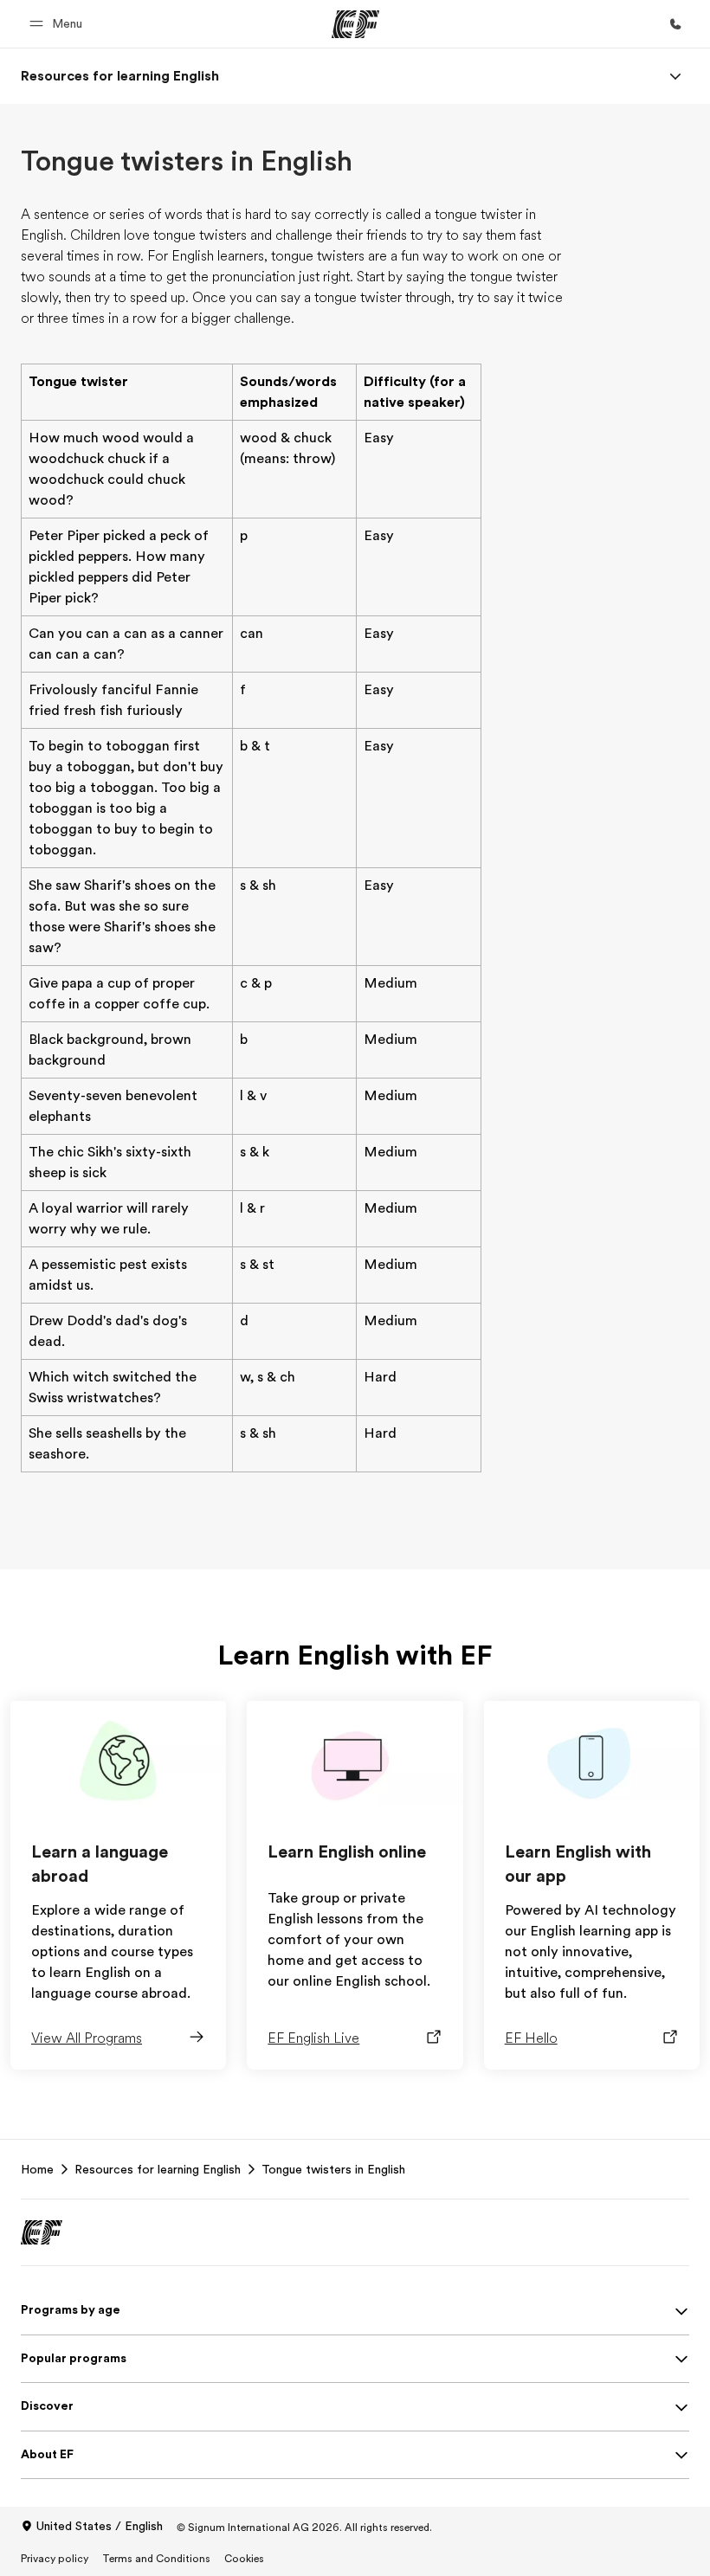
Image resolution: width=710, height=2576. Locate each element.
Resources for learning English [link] (158, 2169)
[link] (120, 76)
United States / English (100, 2526)
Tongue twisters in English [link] (333, 2169)
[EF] (355, 24)
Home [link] (37, 2169)
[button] (58, 24)
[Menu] (675, 76)
